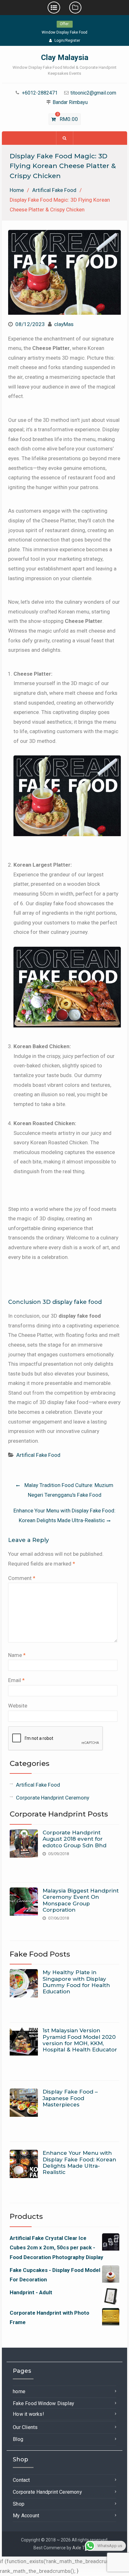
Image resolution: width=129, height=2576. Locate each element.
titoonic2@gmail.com (93, 93)
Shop (19, 2504)
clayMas (64, 324)
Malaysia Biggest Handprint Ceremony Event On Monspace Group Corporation (81, 1900)
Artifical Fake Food (38, 1455)
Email (16, 1680)
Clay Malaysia (65, 57)
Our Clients (25, 2427)
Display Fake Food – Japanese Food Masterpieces (70, 2098)
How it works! (28, 2414)
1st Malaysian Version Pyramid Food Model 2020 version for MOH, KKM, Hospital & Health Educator (80, 2040)
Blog (18, 2439)
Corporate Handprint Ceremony (53, 1798)
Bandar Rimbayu (70, 103)
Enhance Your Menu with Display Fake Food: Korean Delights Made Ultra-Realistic (64, 1515)
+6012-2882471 (40, 93)
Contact (21, 2480)
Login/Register (67, 41)
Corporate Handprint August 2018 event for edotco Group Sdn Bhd (75, 1839)
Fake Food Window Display (44, 2403)
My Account (26, 2516)
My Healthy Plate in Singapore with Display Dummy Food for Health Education (76, 1982)
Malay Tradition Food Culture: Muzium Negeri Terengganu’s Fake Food (69, 1490)
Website (18, 1706)
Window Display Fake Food (64, 32)
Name (17, 1655)
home (19, 2391)
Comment (22, 1578)
